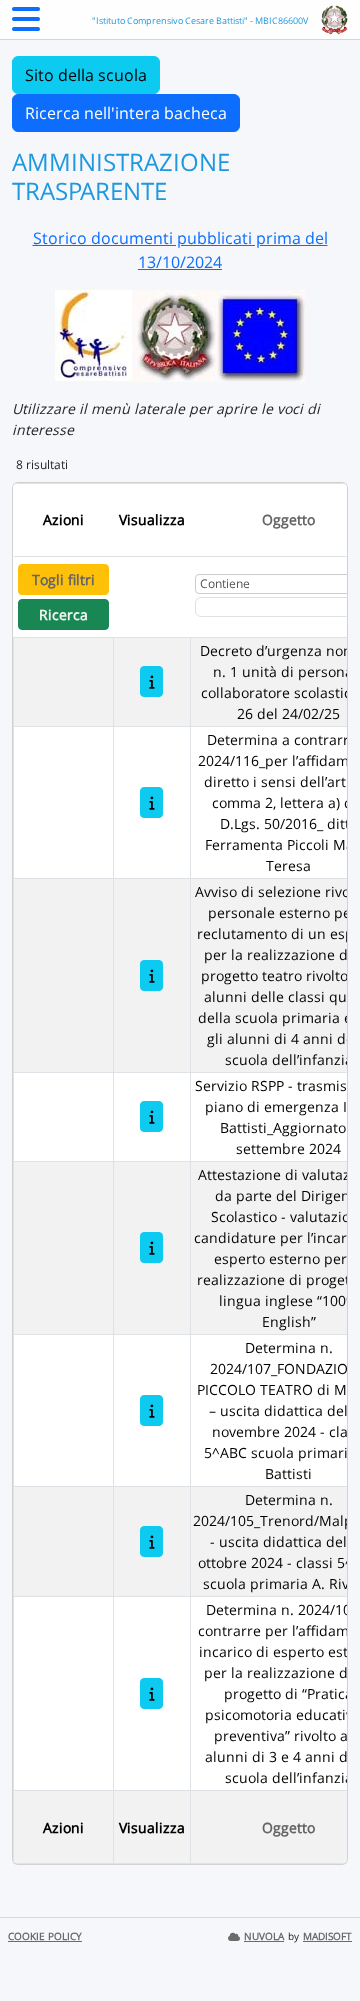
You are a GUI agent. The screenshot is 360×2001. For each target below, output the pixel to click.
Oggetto (288, 519)
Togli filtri (63, 579)
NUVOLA (264, 1936)
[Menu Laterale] (26, 25)
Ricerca (63, 614)
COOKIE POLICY (45, 1936)
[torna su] (319, 1940)
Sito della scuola (86, 75)
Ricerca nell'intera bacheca (126, 113)
